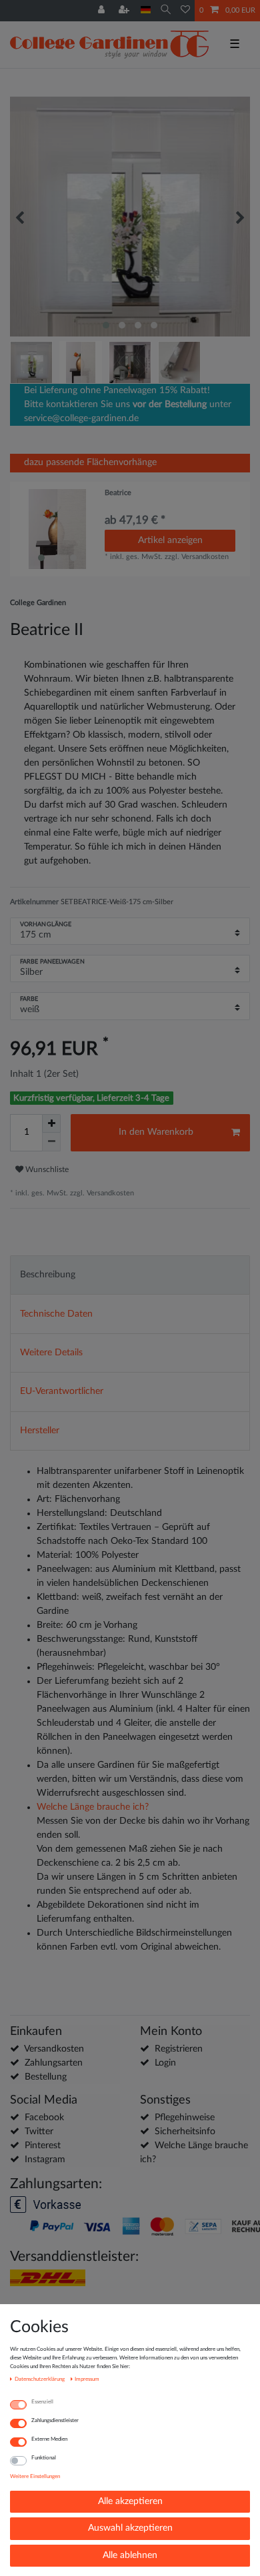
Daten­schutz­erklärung (40, 2379)
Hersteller (40, 1431)
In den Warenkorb (156, 1132)
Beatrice (118, 493)
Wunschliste (46, 1169)
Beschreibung (48, 1275)
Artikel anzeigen (170, 540)
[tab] (130, 1275)
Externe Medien (49, 2439)
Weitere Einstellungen (35, 2476)
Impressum (87, 2379)
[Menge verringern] (51, 1142)
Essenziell (42, 2402)
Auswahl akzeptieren (130, 2528)
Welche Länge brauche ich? (93, 1807)
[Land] (146, 10)
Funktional (44, 2458)
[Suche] (166, 10)
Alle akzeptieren (130, 2501)
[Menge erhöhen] (51, 1123)
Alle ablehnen (130, 2555)
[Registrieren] (125, 11)
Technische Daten (56, 1314)
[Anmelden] (103, 11)
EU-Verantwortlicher (62, 1391)
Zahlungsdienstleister (55, 2420)
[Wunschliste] (185, 11)
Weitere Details (51, 1353)
